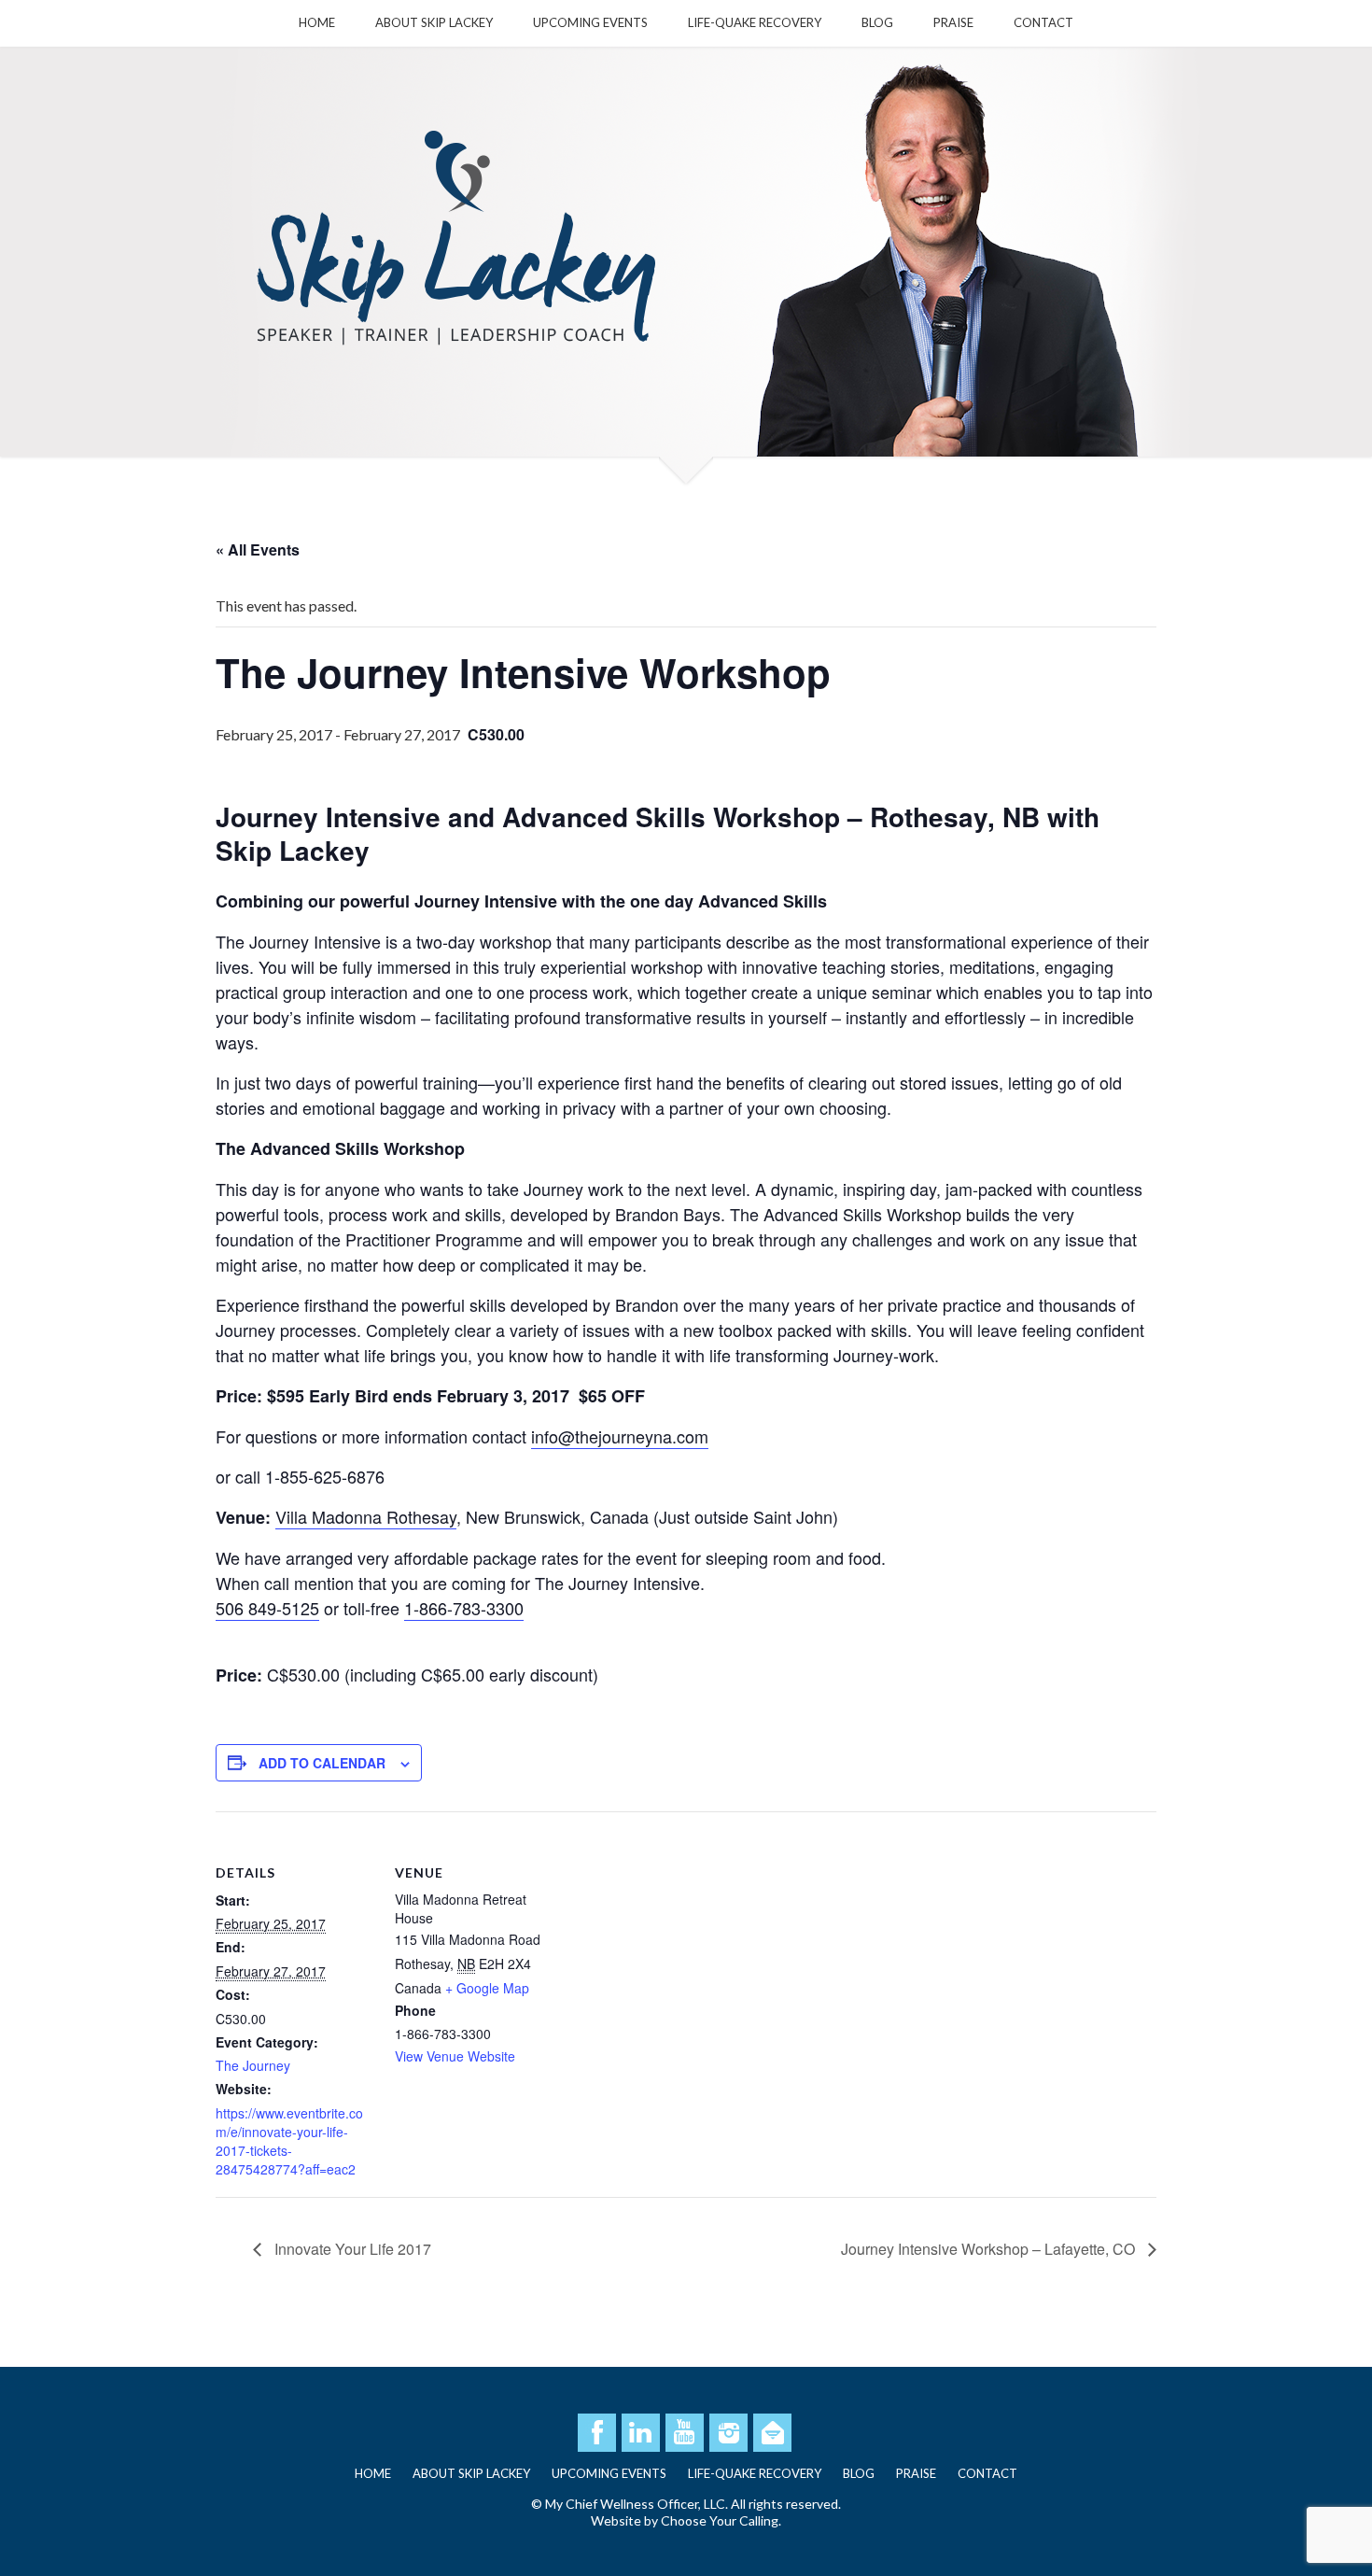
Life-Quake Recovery (755, 22)
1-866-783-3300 (464, 1608)
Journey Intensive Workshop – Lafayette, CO (990, 2249)
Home (317, 22)
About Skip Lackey (434, 22)
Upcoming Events (590, 22)
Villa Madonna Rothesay (366, 1516)
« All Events (258, 549)
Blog (877, 22)
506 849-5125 (267, 1608)
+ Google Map (487, 1988)
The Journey (253, 2065)
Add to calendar (322, 1763)
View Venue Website (455, 2056)
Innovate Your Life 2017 (351, 2249)
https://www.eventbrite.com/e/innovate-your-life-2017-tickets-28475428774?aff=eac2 (289, 2141)
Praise (953, 22)
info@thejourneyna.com (620, 1436)
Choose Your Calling (720, 2520)
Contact (1043, 22)
